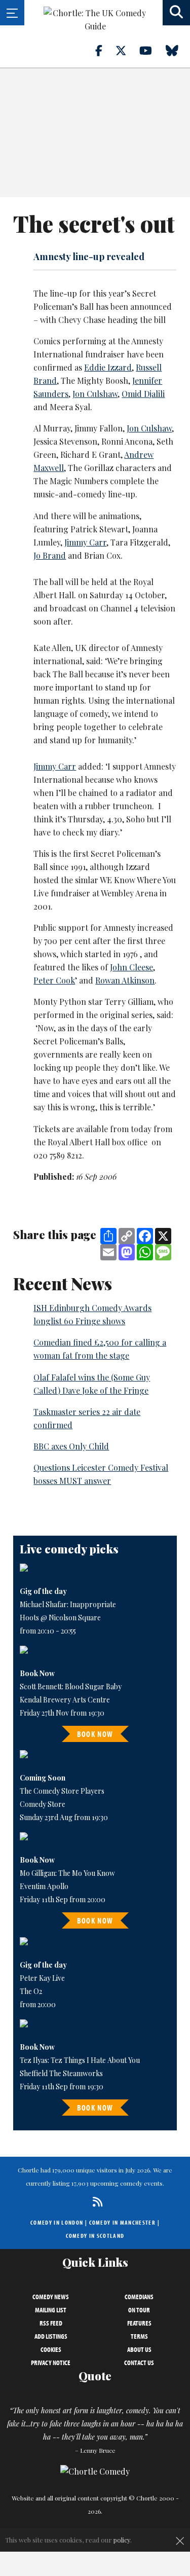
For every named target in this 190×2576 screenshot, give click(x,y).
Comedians (139, 2297)
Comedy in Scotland (95, 2236)
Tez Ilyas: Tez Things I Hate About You (80, 2060)
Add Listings (51, 2336)
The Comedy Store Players (62, 1791)
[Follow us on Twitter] (127, 50)
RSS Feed (51, 2323)
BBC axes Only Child (71, 1446)
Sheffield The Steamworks (61, 2073)
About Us (139, 2349)
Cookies (51, 2349)
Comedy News (51, 2297)
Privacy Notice (51, 2363)
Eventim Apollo (44, 1886)
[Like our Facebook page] (105, 50)
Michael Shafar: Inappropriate (68, 1604)
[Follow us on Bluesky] (178, 50)
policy (122, 2540)
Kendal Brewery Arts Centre (65, 1700)
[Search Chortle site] (176, 13)
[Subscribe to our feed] (95, 2202)
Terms (139, 2336)
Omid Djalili (143, 394)
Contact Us (139, 2363)
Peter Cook (54, 980)
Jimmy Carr (85, 542)
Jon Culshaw (95, 394)
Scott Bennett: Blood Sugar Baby (71, 1686)
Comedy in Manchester (123, 2222)
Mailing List (51, 2310)
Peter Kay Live (42, 1978)
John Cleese (131, 967)
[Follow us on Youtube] (151, 50)
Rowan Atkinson (125, 980)
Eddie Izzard (108, 367)
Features (139, 2323)
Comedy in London (57, 2222)
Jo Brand (50, 555)
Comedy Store (43, 1804)
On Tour (139, 2310)
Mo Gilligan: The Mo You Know (67, 1873)
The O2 (31, 1991)
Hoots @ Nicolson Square (60, 1618)
